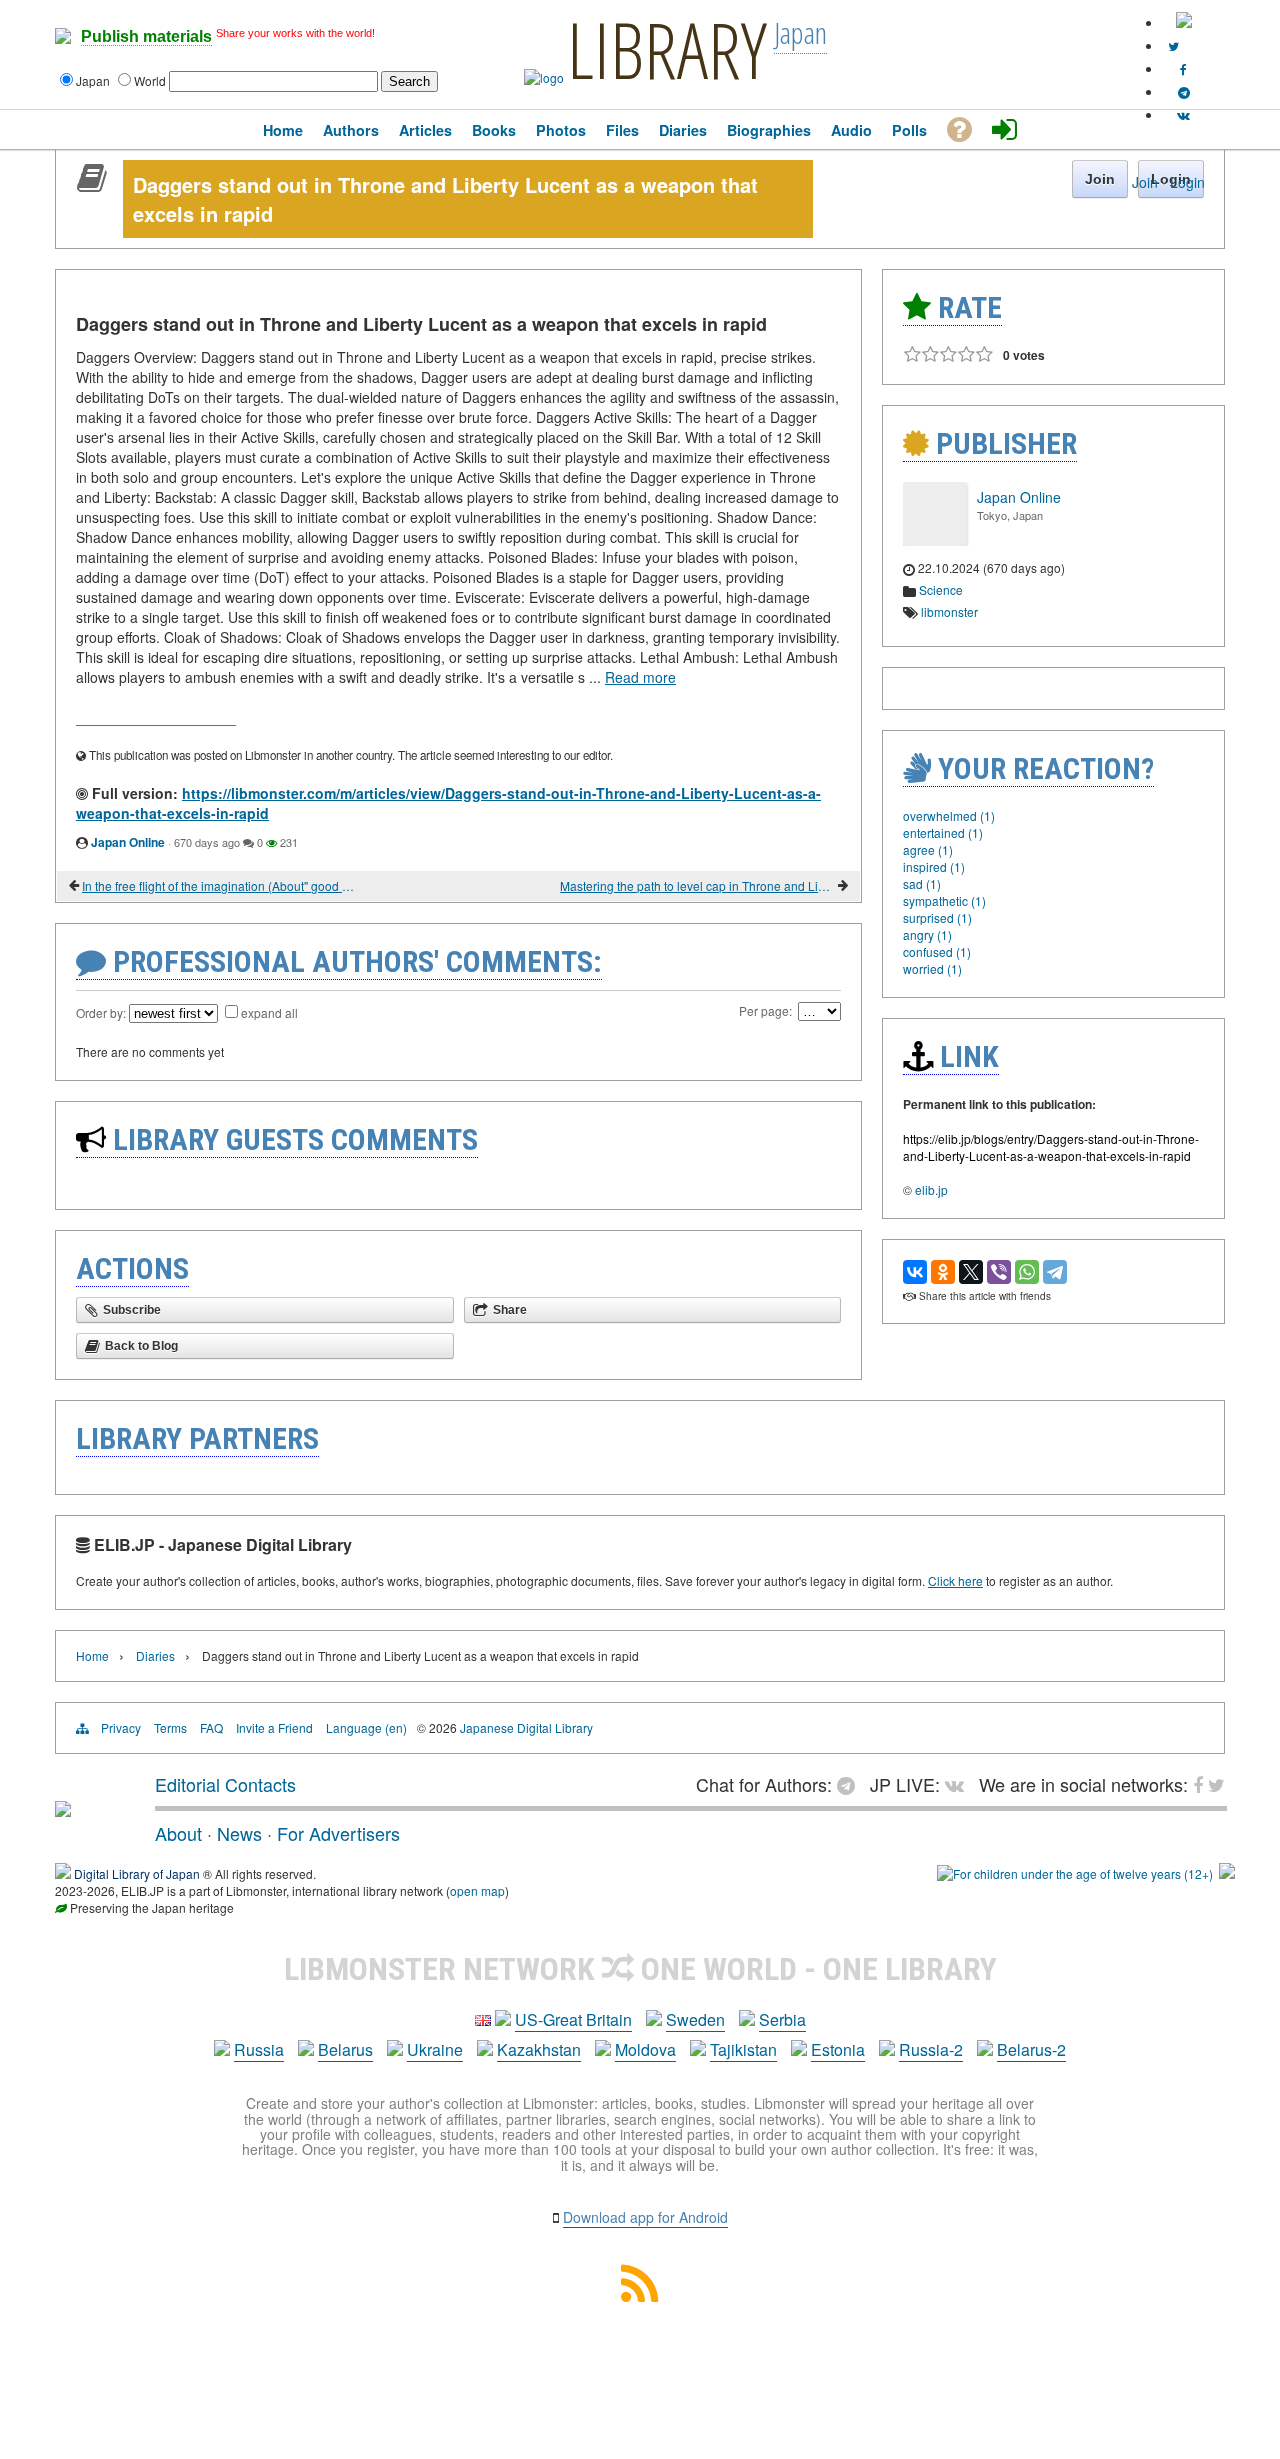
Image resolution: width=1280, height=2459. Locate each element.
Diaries (155, 1655)
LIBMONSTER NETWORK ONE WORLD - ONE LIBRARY (640, 1969)
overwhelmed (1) (949, 815)
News (239, 1833)
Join (1145, 182)
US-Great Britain (573, 2019)
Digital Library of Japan (137, 1873)
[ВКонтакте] (915, 1272)
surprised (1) (937, 917)
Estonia (838, 2049)
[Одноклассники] (943, 1272)
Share (510, 1310)
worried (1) (932, 968)
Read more (640, 677)
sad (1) (922, 883)
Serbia (782, 2019)
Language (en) (366, 1727)
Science (941, 589)
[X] (971, 1272)
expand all (269, 1012)
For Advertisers (338, 1833)
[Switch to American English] (1184, 22)
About (178, 1833)
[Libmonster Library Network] (1227, 1873)
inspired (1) (934, 866)
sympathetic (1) (944, 900)
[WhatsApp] (1027, 1272)
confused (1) (937, 951)
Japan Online (128, 842)
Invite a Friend (274, 1727)
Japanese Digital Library (526, 1727)
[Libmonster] (63, 1809)
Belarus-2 (1031, 2049)
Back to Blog (141, 1346)
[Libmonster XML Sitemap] (640, 2295)
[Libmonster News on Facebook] (1183, 68)
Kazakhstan (539, 2049)
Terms (170, 1727)
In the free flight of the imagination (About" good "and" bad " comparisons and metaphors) (219, 885)
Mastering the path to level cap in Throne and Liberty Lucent (697, 885)
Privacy (121, 1727)
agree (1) (928, 849)
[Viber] (999, 1272)
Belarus (345, 2049)
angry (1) (927, 934)
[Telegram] (1055, 1272)
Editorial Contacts (225, 1784)
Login (1187, 182)
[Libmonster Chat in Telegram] (851, 1784)
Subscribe (132, 1310)
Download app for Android (645, 2217)
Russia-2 (931, 2049)
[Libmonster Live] (1183, 114)
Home (92, 1655)
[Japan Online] (935, 540)
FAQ (211, 1727)
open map (477, 1890)
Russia (259, 2049)
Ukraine (435, 2049)
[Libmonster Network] (1075, 1873)
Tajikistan (743, 2049)
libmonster (949, 611)
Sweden (695, 2019)
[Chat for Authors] (1184, 91)
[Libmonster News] (1173, 45)
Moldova (645, 2049)
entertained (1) (943, 832)
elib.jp (931, 1189)
